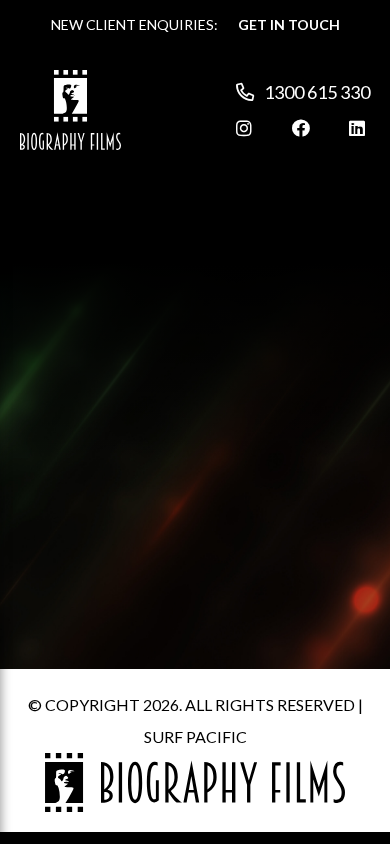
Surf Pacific (195, 736)
